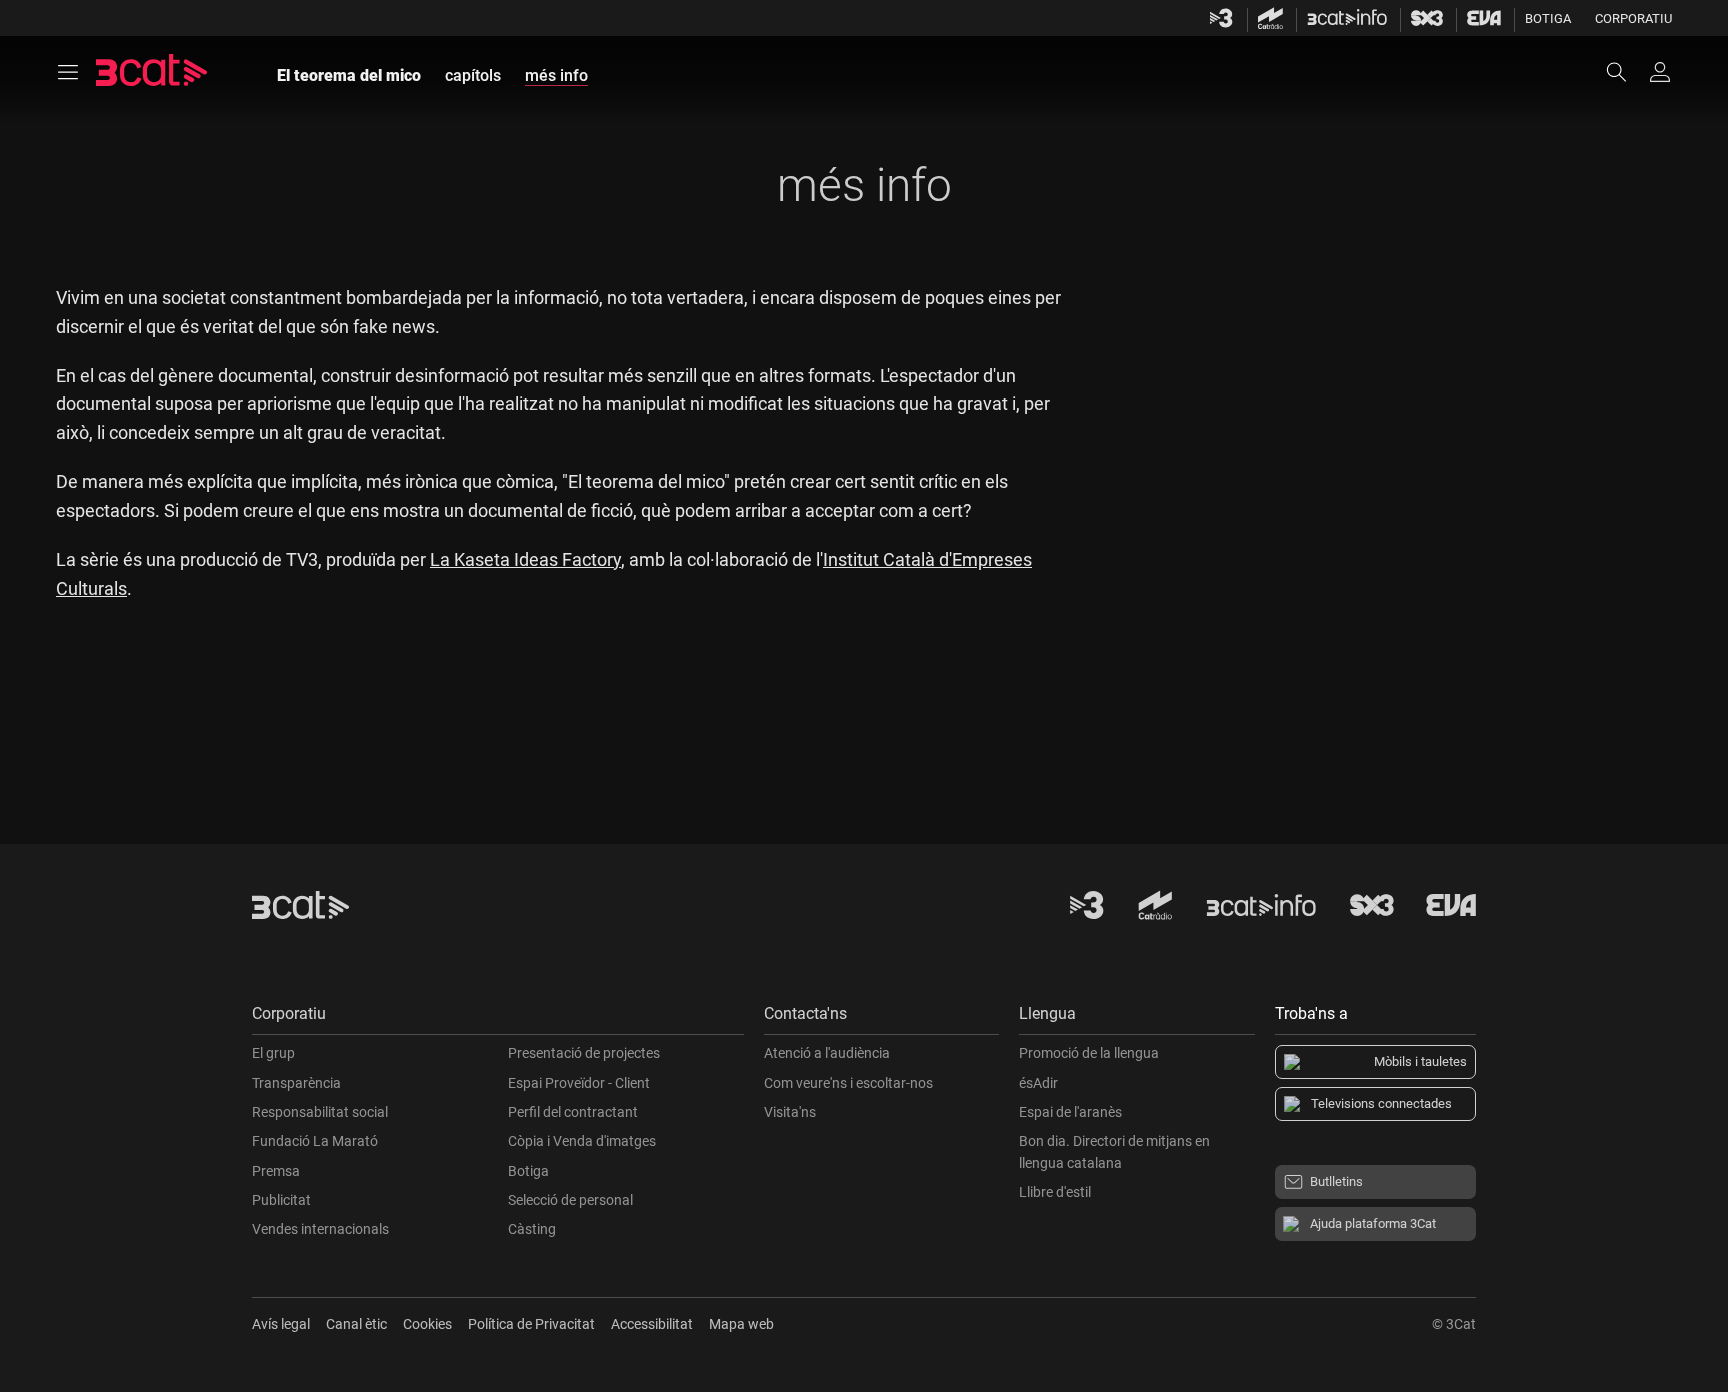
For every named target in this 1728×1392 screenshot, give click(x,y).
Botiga (1548, 18)
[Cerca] (1626, 72)
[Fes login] (1660, 72)
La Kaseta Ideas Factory (525, 559)
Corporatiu (1633, 18)
